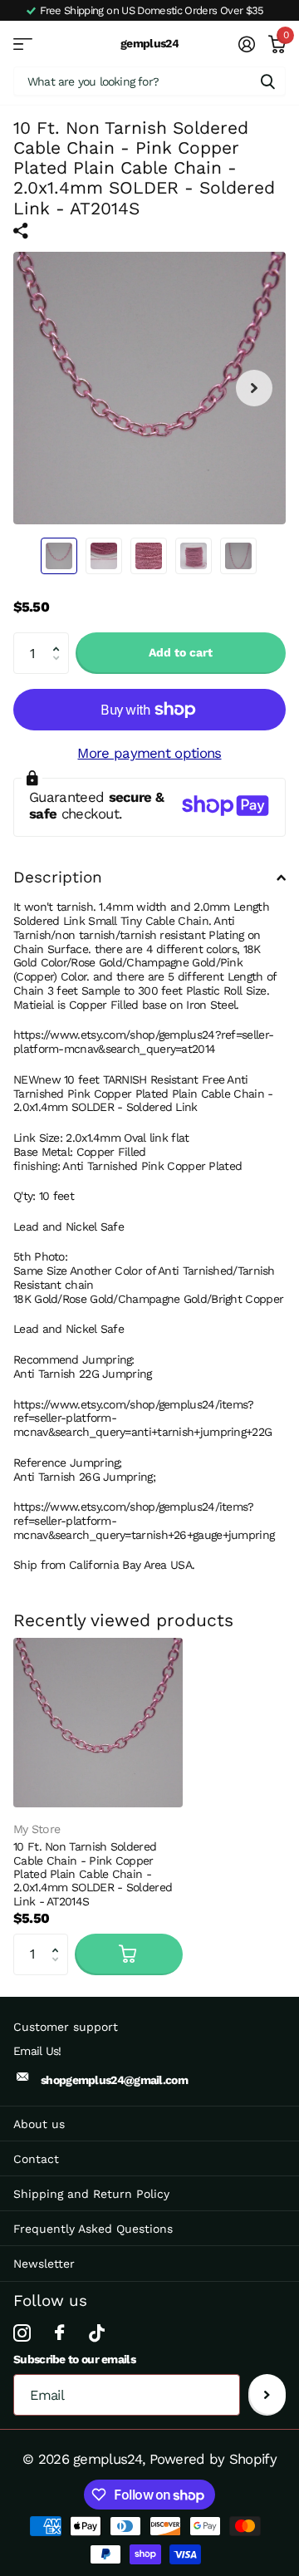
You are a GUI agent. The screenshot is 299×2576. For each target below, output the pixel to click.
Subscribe (267, 2395)
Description (58, 877)
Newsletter (44, 2264)
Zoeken (267, 81)
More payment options (149, 753)
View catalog (23, 44)
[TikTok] (96, 2333)
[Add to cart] (129, 1954)
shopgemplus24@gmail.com (114, 2080)
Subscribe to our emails (74, 2359)
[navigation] (59, 556)
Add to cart (181, 652)
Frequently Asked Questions (93, 2229)
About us (39, 2124)
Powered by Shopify (213, 2459)
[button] (60, 639)
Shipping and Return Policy (91, 2194)
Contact (36, 2159)
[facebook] (59, 2333)
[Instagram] (22, 2333)
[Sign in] (246, 44)
